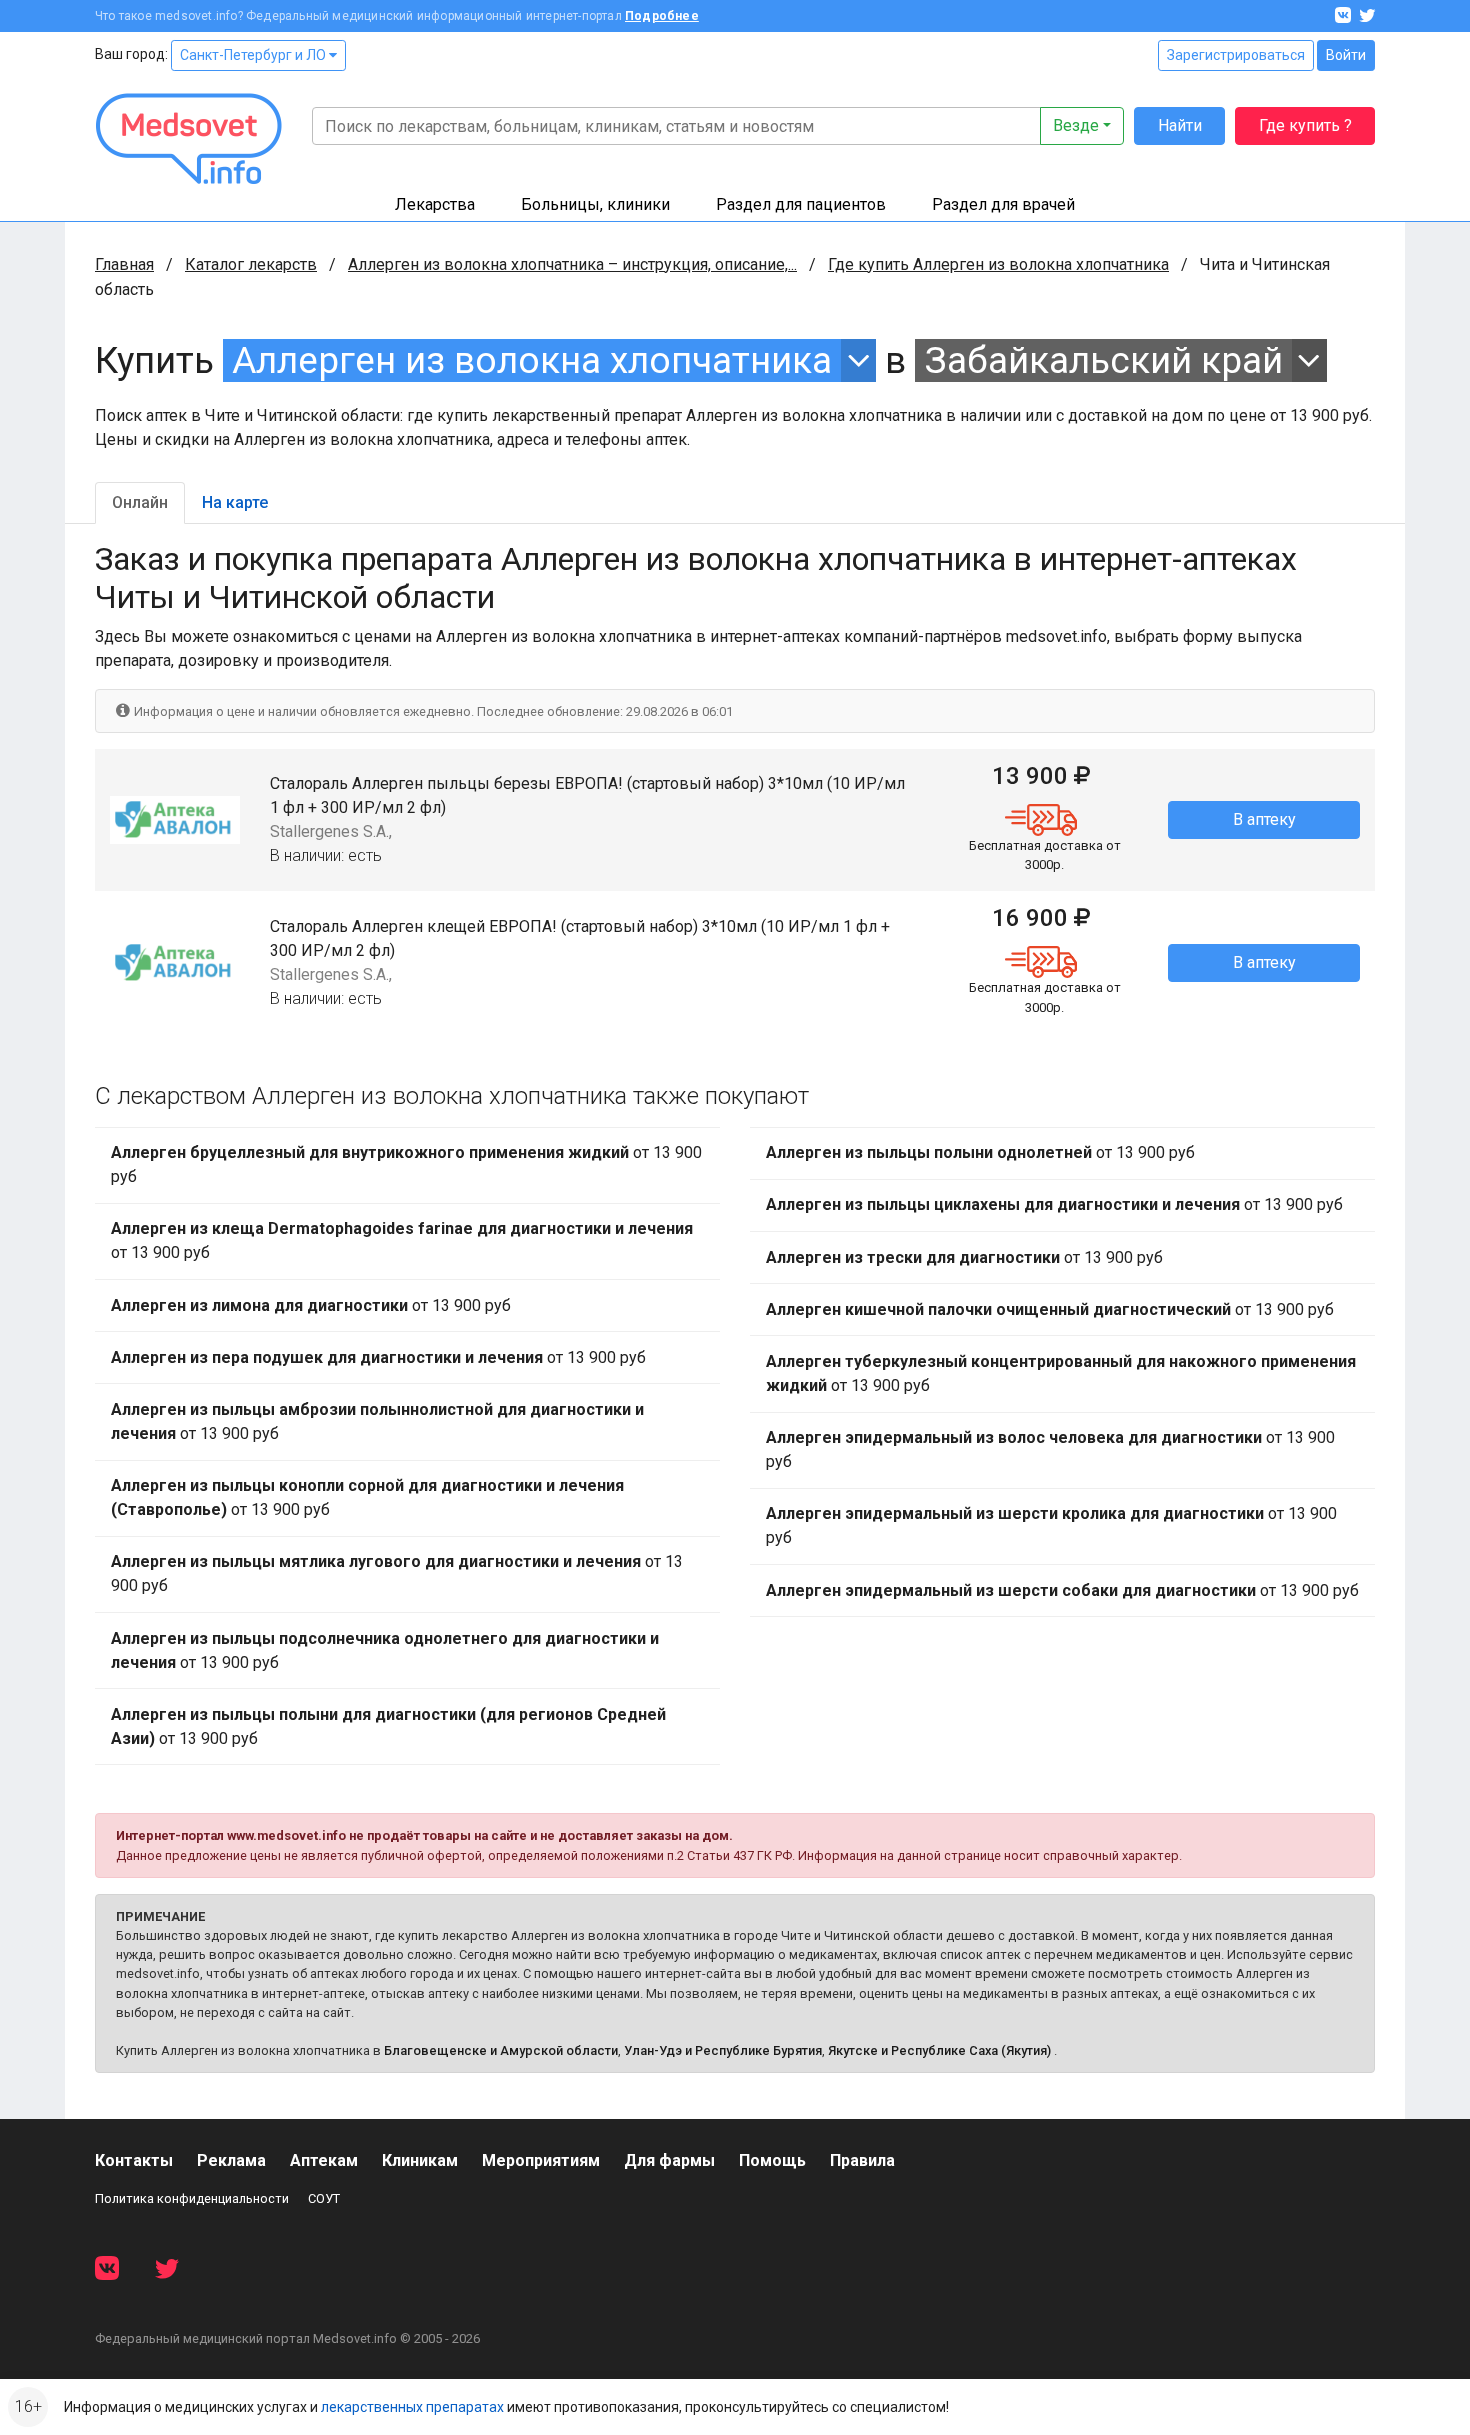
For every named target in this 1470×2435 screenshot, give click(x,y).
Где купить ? (1305, 125)
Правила (862, 2160)
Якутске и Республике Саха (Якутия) (939, 2050)
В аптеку (1264, 819)
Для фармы (669, 2160)
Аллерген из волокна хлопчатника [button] (532, 360)
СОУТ (324, 2198)
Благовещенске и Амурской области (501, 2050)
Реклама (231, 2160)
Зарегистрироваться (1236, 55)
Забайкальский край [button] (1104, 360)
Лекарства (435, 204)
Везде (1076, 125)
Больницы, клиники (595, 204)
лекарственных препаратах (412, 2407)
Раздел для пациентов (801, 204)
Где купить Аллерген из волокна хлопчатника (998, 264)
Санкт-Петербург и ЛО (254, 55)
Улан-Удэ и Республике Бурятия (723, 2050)
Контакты (134, 2160)
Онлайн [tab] (140, 502)
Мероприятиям (541, 2160)
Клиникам (420, 2160)
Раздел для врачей (1003, 204)
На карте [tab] (235, 502)
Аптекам (324, 2160)
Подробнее (662, 16)
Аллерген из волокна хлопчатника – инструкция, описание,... (572, 264)
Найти (1180, 125)
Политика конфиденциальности (192, 2198)
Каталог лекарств (251, 264)
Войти (1346, 55)
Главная (124, 264)
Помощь (772, 2160)
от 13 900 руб (406, 1164)
